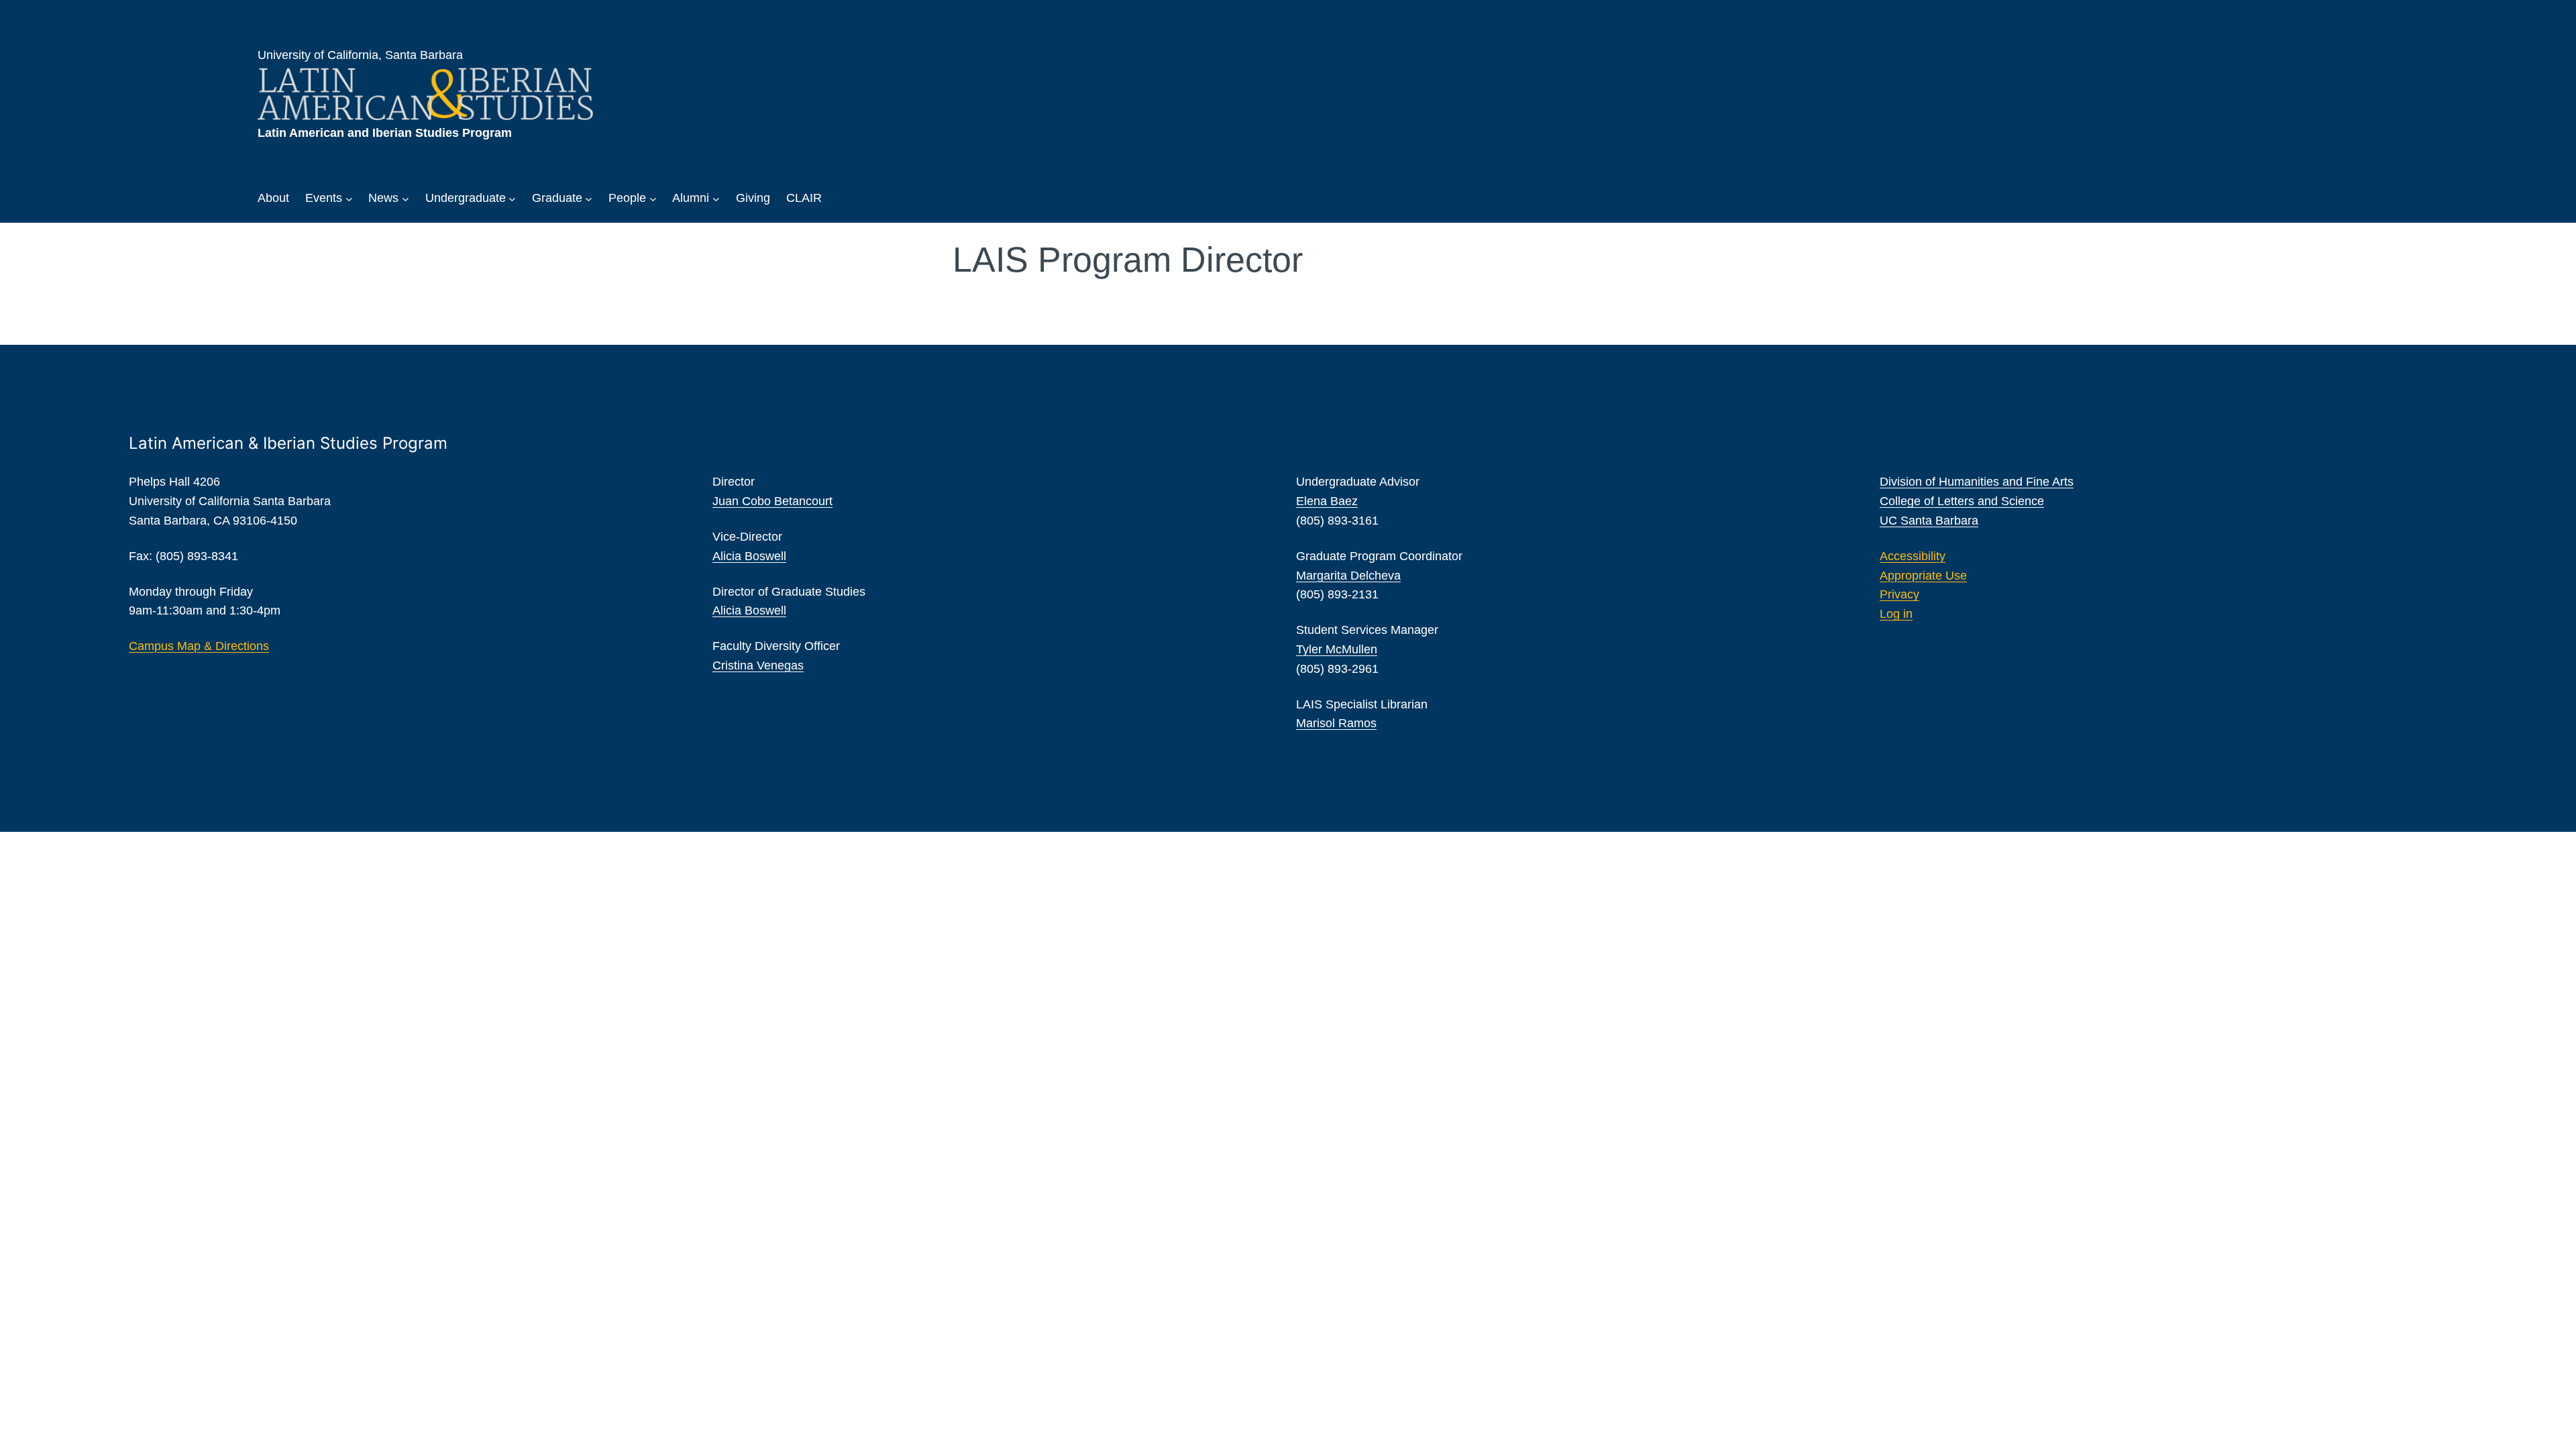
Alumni (691, 198)
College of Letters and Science (1962, 501)
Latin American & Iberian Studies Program (288, 443)
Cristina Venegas (758, 665)
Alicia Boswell (749, 556)
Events (324, 198)
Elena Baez (1327, 501)
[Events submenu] (349, 198)
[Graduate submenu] (589, 198)
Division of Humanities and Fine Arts (1977, 482)
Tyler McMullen (1337, 649)
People (627, 198)
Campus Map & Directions (199, 646)
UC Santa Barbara (1929, 521)
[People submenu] (653, 198)
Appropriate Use (1923, 576)
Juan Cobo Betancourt (772, 501)
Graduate (557, 198)
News (383, 198)
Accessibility (1913, 556)
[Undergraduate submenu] (512, 198)
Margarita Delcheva (1348, 576)
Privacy (1899, 594)
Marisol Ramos (1336, 723)
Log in (1896, 614)
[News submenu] (406, 198)
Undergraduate (466, 198)
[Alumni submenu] (716, 198)
